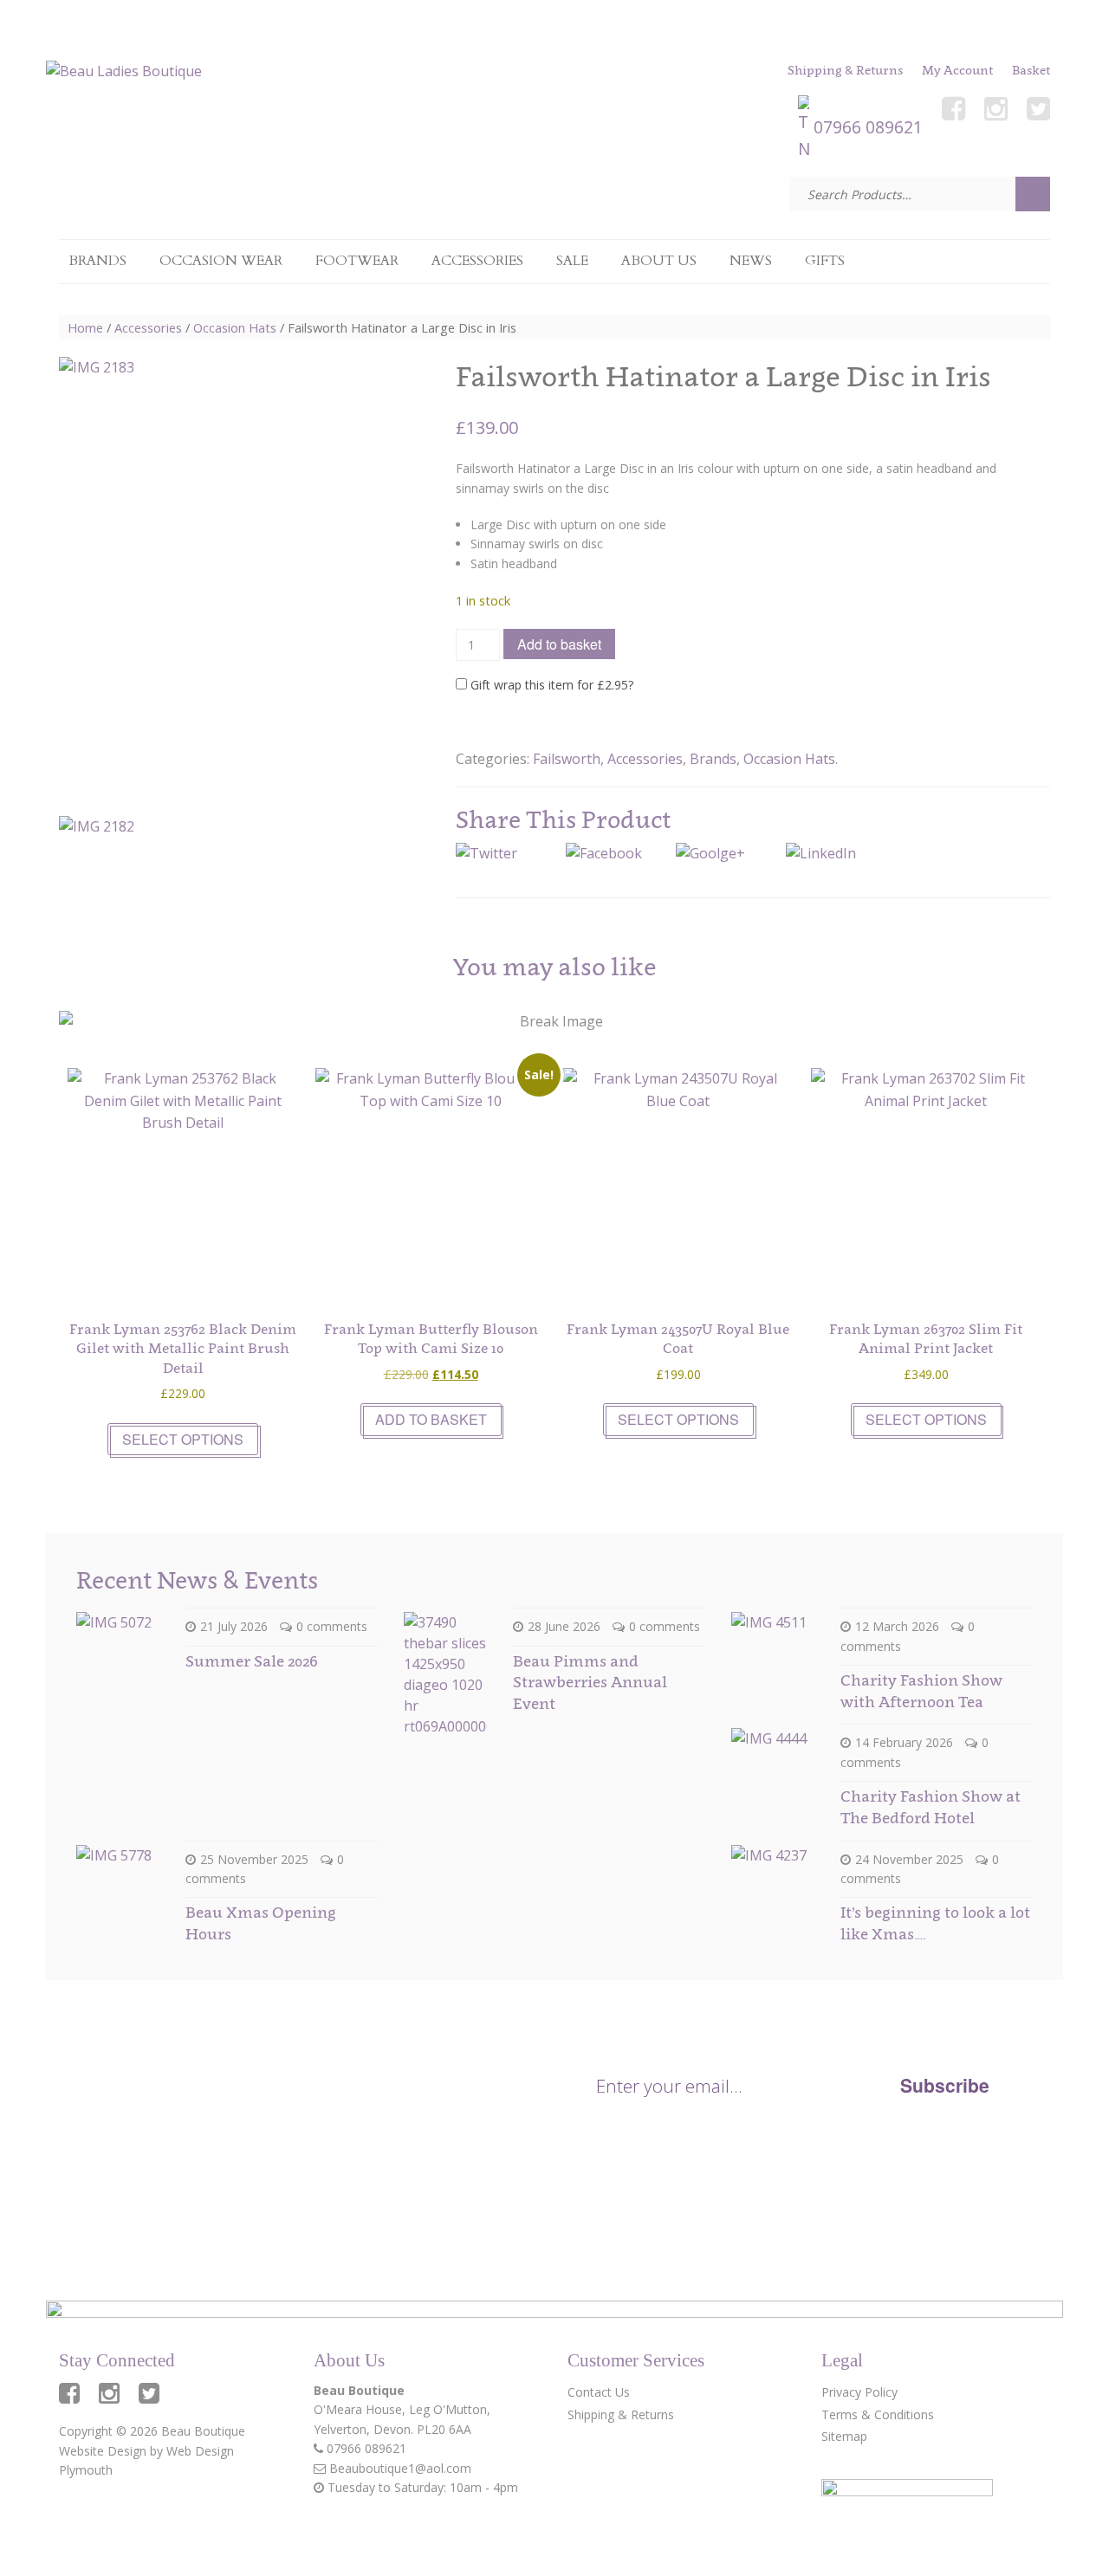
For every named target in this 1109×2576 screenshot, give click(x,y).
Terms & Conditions (878, 2414)
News (751, 261)
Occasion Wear (221, 261)
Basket (1031, 70)
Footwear (357, 261)
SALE (572, 261)
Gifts (825, 261)
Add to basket (559, 644)
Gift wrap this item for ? (550, 685)
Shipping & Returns (845, 70)
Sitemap (844, 2436)
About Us (659, 261)
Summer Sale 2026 (251, 1661)
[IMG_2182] (104, 861)
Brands (97, 261)
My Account (957, 70)
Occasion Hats (235, 327)
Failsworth (567, 759)
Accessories (477, 261)
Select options (183, 1439)
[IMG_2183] (208, 579)
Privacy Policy (836, 2131)
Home (85, 327)
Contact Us (599, 2392)
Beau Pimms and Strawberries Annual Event (590, 1682)
